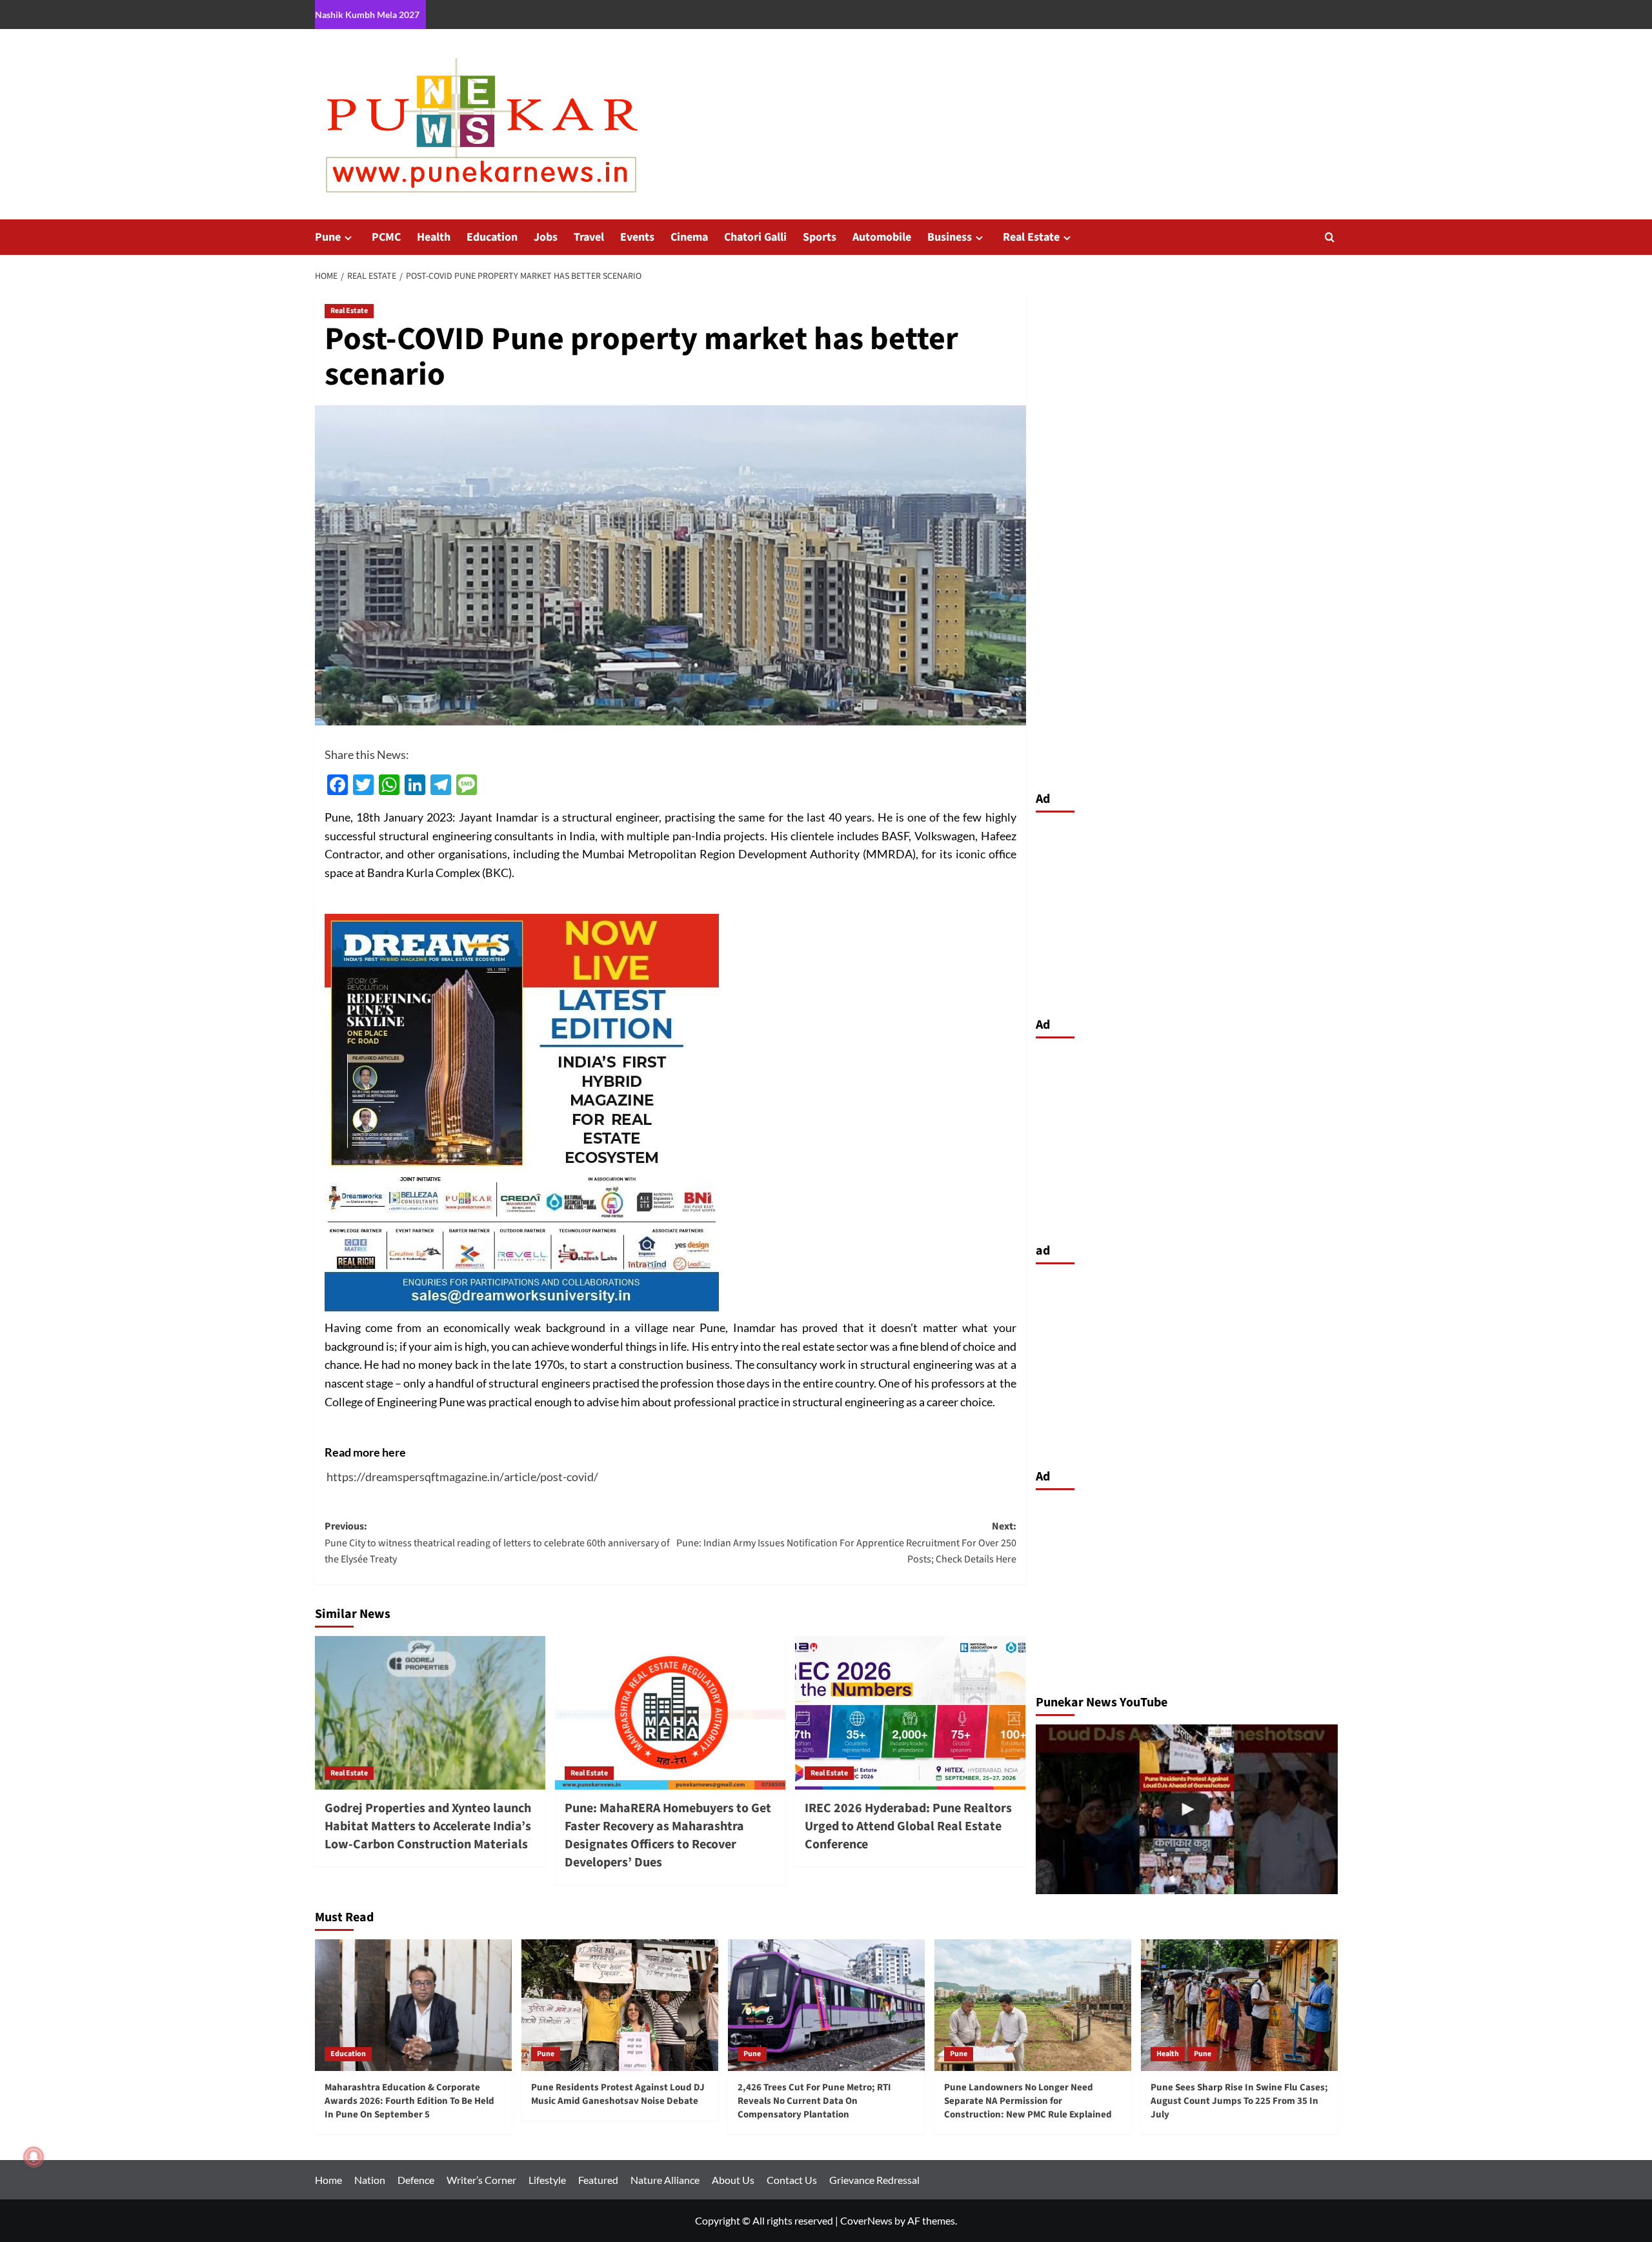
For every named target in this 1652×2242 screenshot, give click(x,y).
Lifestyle (547, 2180)
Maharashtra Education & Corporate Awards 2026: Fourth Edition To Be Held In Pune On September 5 (409, 2101)
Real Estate (1031, 237)
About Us (733, 2180)
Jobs (546, 237)
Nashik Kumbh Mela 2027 (367, 15)
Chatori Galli (755, 237)
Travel (589, 237)
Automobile (882, 237)
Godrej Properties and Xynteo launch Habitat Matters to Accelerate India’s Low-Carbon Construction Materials (428, 1826)
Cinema (689, 237)
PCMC (386, 237)
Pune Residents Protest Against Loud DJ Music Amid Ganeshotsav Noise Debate (618, 2094)
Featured (598, 2180)
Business (950, 237)
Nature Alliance (665, 2180)
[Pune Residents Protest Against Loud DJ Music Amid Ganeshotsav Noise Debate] (620, 2005)
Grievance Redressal (874, 2180)
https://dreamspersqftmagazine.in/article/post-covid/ (462, 1477)
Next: (846, 1543)
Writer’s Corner (481, 2180)
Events (637, 237)
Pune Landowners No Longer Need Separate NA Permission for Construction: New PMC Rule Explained (1028, 2101)
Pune (328, 237)
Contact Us (792, 2180)
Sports (820, 237)
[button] (1330, 237)
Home (328, 2180)
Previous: (497, 1543)
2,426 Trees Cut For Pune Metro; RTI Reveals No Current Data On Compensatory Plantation (814, 2101)
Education (492, 237)
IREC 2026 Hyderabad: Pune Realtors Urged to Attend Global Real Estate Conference (908, 1826)
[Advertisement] (1187, 911)
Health (434, 237)
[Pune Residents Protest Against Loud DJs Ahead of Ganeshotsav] (1187, 1809)
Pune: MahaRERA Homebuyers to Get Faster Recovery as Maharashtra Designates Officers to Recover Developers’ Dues (668, 1835)
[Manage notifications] (34, 2157)
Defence (416, 2180)
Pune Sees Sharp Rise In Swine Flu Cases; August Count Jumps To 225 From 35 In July (1239, 2101)
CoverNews (866, 2220)
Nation (370, 2180)
